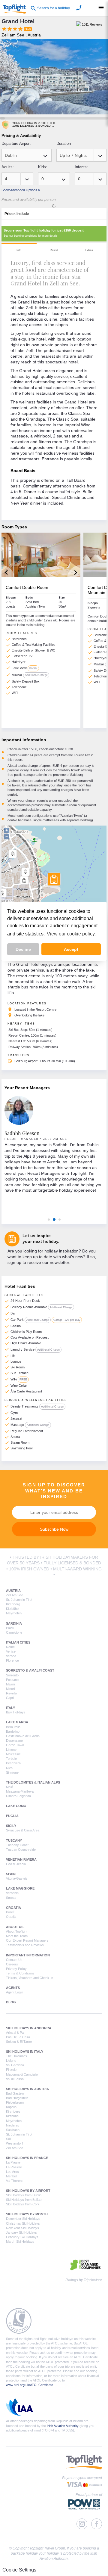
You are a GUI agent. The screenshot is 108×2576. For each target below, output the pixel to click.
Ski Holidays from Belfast (24, 2200)
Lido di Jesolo (16, 1864)
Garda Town (15, 1745)
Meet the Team (17, 1936)
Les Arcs (12, 2172)
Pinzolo (11, 2070)
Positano (12, 1680)
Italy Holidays (16, 1712)
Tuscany (14, 1840)
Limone (11, 1750)
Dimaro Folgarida (18, 1796)
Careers (12, 1964)
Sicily (11, 1826)
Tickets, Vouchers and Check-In (30, 1978)
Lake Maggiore (20, 1888)
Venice (11, 1651)
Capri (10, 1698)
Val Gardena (15, 2065)
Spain (11, 1874)
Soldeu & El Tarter (19, 2042)
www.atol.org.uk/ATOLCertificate (30, 2385)
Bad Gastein (15, 2093)
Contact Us (14, 1960)
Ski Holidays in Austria (27, 2089)
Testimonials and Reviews (25, 1945)
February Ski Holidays (22, 2237)
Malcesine (13, 1754)
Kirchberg (13, 1604)
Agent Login (15, 1992)
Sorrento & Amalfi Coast (30, 1670)
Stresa (11, 1898)
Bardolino (13, 1731)
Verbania (12, 1893)
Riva (9, 1768)
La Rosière (14, 2167)
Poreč (10, 1912)
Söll (9, 2139)
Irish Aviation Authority (63, 2426)
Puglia (12, 1816)
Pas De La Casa (18, 2037)
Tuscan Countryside (21, 1850)
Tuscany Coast (17, 1845)
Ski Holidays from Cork (23, 2204)
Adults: (8, 167)
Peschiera (13, 1763)
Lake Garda (17, 1722)
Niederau (13, 2125)
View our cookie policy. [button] (71, 934)
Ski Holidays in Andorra (29, 2028)
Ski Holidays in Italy (25, 2052)
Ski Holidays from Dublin (24, 2195)
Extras (89, 250)
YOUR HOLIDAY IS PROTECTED (34, 124)
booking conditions (26, 236)
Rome (10, 1647)
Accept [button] (71, 949)
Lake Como (16, 1806)
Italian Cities (18, 1642)
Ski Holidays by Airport (28, 2191)
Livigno (11, 2061)
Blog (11, 2002)
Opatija (11, 1917)
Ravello (11, 1693)
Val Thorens (15, 2181)
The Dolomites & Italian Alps (33, 1782)
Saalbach (13, 2130)
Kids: (43, 167)
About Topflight (17, 1931)
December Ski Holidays (23, 2219)
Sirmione (12, 1772)
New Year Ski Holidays (22, 2228)
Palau (10, 1628)
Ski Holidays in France (27, 2158)
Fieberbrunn (15, 2102)
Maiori (10, 1684)
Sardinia (14, 1623)
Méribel (11, 2176)
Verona (11, 1656)
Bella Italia (13, 1727)
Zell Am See (15, 1595)
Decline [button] (23, 949)
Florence (12, 1660)
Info (19, 250)
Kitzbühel (13, 1609)
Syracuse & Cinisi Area (23, 1830)
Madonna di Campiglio (22, 2074)
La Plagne (13, 2162)
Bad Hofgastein (17, 2098)
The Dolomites (16, 2056)
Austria (13, 1591)
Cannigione (14, 1632)
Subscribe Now (54, 1529)
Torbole (11, 1759)
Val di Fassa (15, 2079)
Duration (64, 143)
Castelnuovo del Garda (23, 1736)
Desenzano (14, 1741)
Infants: (81, 167)
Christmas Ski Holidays (23, 2223)
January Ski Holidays (21, 2232)
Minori (10, 1689)
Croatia (13, 1908)
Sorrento (12, 1675)
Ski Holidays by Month (27, 2214)
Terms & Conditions (20, 1973)
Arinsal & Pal (15, 2033)
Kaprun (11, 2107)
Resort (54, 250)
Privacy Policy (16, 1969)
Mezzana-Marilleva (20, 1791)
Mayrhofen (14, 1613)
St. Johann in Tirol (19, 1600)
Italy (10, 1708)
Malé (9, 1787)
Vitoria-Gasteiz (17, 1878)
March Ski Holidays (20, 2242)
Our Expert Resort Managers (27, 1940)
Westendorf (14, 2143)
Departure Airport (16, 143)
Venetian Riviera (21, 1859)
